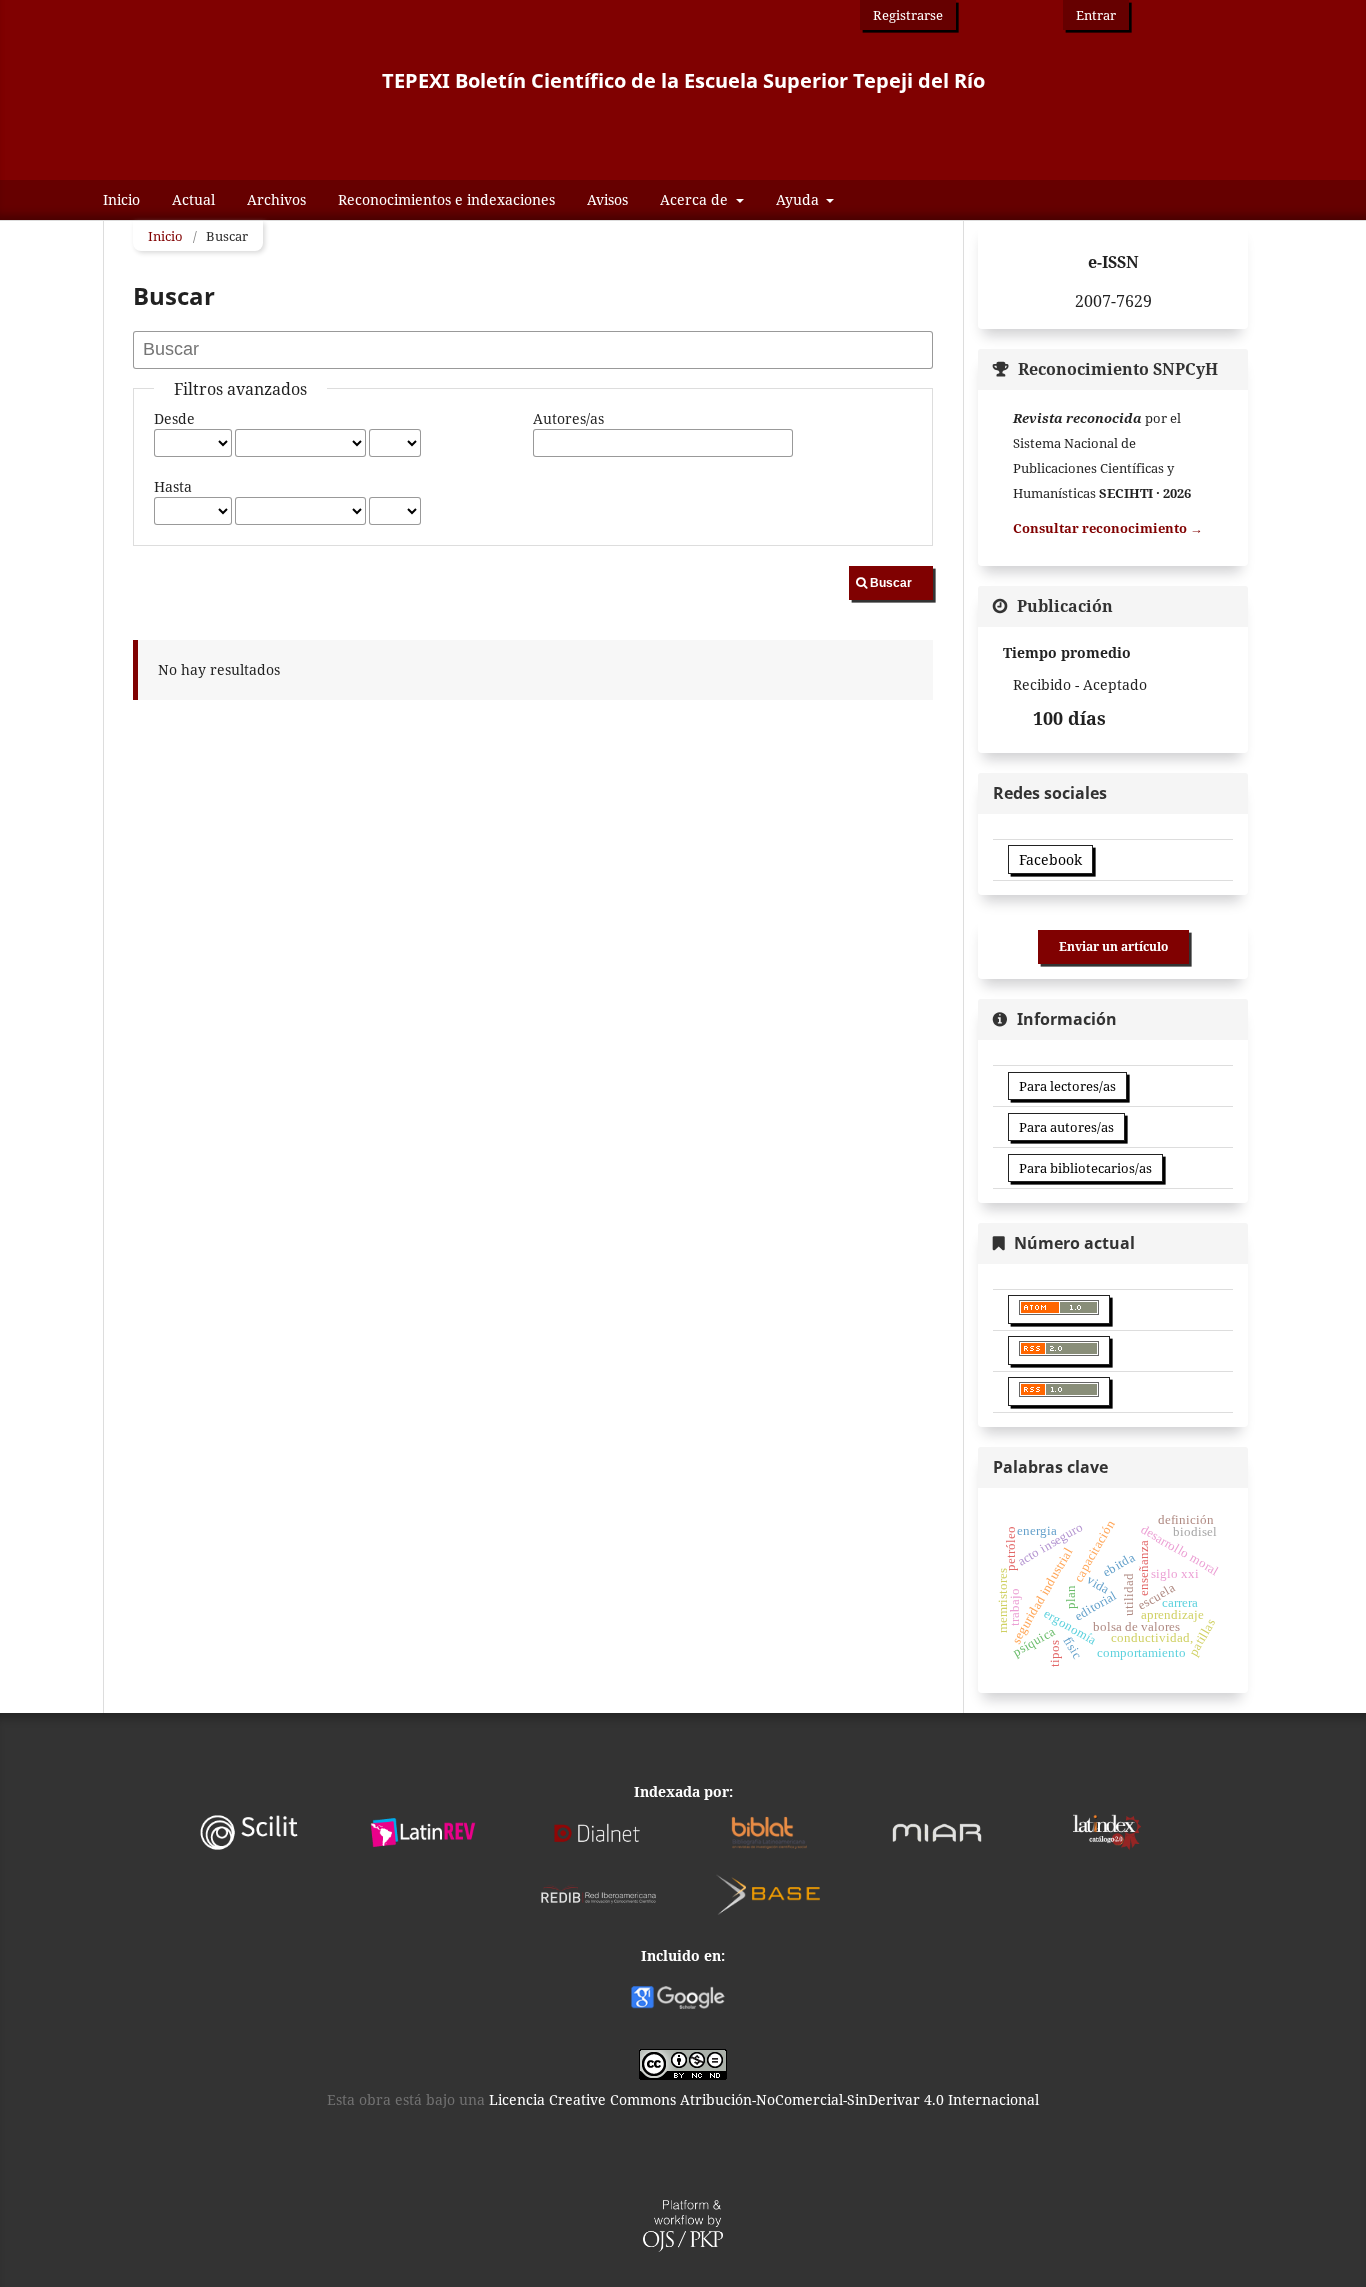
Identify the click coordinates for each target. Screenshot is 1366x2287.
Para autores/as (1066, 1127)
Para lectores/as (1067, 1086)
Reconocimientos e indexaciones (446, 199)
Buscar (891, 583)
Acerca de (696, 199)
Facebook (1050, 859)
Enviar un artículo (1113, 946)
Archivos (276, 199)
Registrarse (908, 15)
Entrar (1096, 15)
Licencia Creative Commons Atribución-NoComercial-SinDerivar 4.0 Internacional (764, 2099)
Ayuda (799, 199)
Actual (193, 199)
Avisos (607, 199)
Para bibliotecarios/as (1085, 1168)
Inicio (121, 199)
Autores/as (568, 418)
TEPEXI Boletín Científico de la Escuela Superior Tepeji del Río (683, 80)
